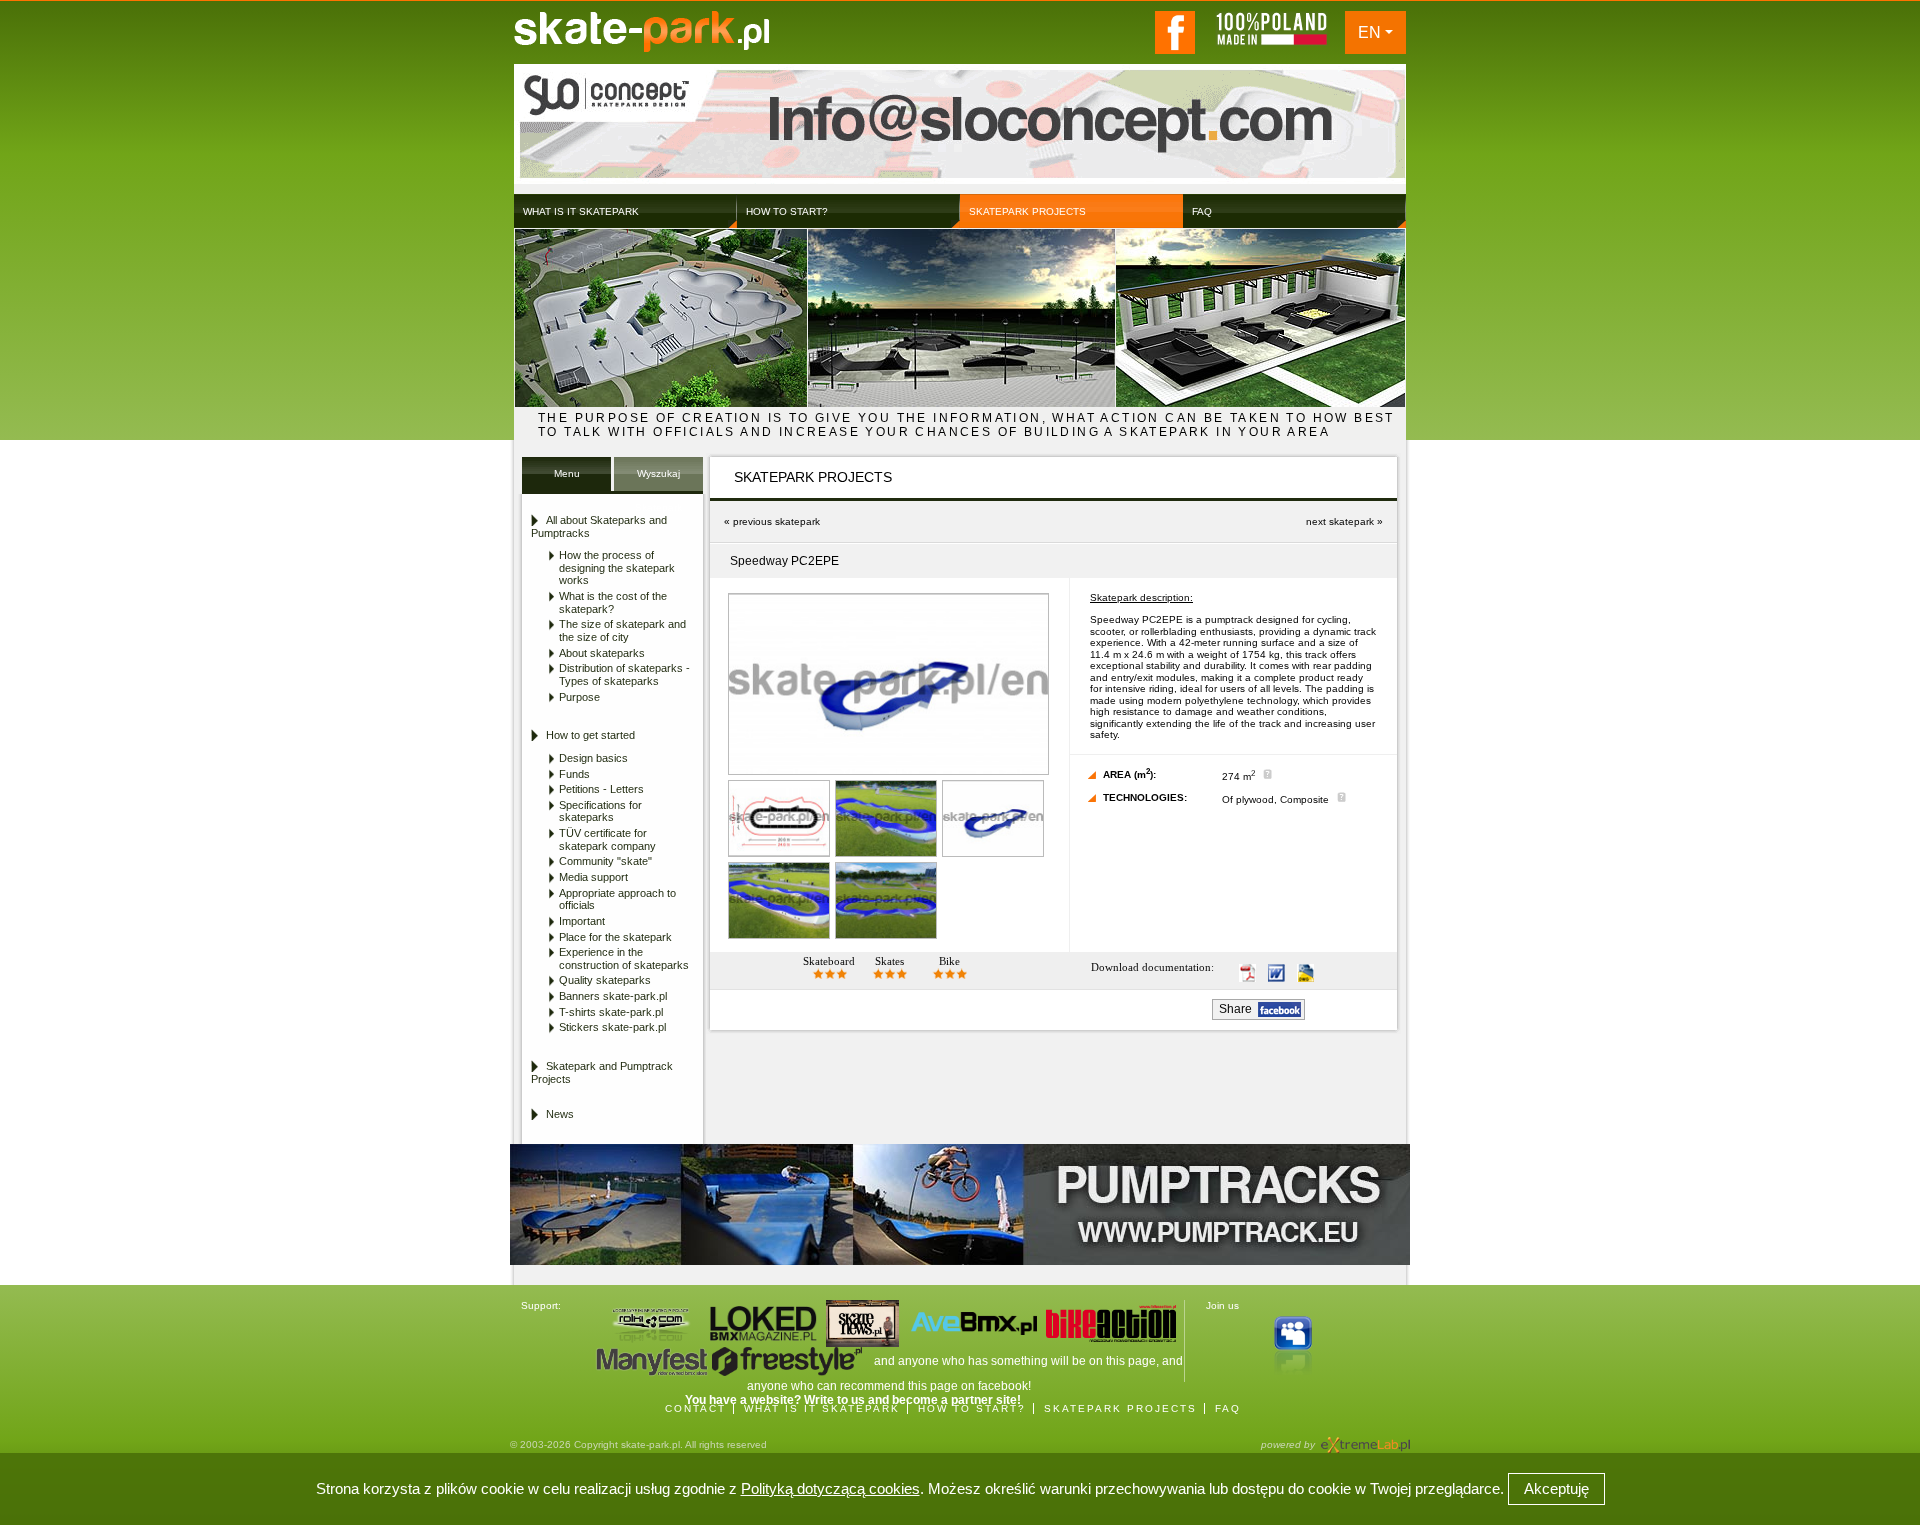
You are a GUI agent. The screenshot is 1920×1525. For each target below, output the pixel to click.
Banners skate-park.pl (613, 996)
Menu (567, 473)
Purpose (579, 697)
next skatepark (1340, 521)
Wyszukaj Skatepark (658, 479)
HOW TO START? (972, 1408)
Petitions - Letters (601, 789)
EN (1369, 32)
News (560, 1114)
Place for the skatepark (615, 937)
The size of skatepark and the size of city (622, 630)
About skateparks (602, 653)
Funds (574, 774)
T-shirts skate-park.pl (611, 1012)
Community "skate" (605, 861)
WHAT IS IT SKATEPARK (822, 1408)
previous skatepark (776, 521)
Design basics (593, 758)
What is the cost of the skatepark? (613, 602)
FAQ (1228, 1408)
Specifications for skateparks (600, 811)
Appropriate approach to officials (617, 899)
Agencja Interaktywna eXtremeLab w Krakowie (1364, 1438)
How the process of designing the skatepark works (617, 567)
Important (582, 921)
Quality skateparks (605, 980)
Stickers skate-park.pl (612, 1027)
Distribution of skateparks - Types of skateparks (624, 674)
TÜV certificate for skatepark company (607, 839)
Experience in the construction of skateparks (624, 958)
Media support (593, 877)
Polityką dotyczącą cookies (830, 1488)
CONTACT (695, 1408)
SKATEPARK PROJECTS (1120, 1408)
